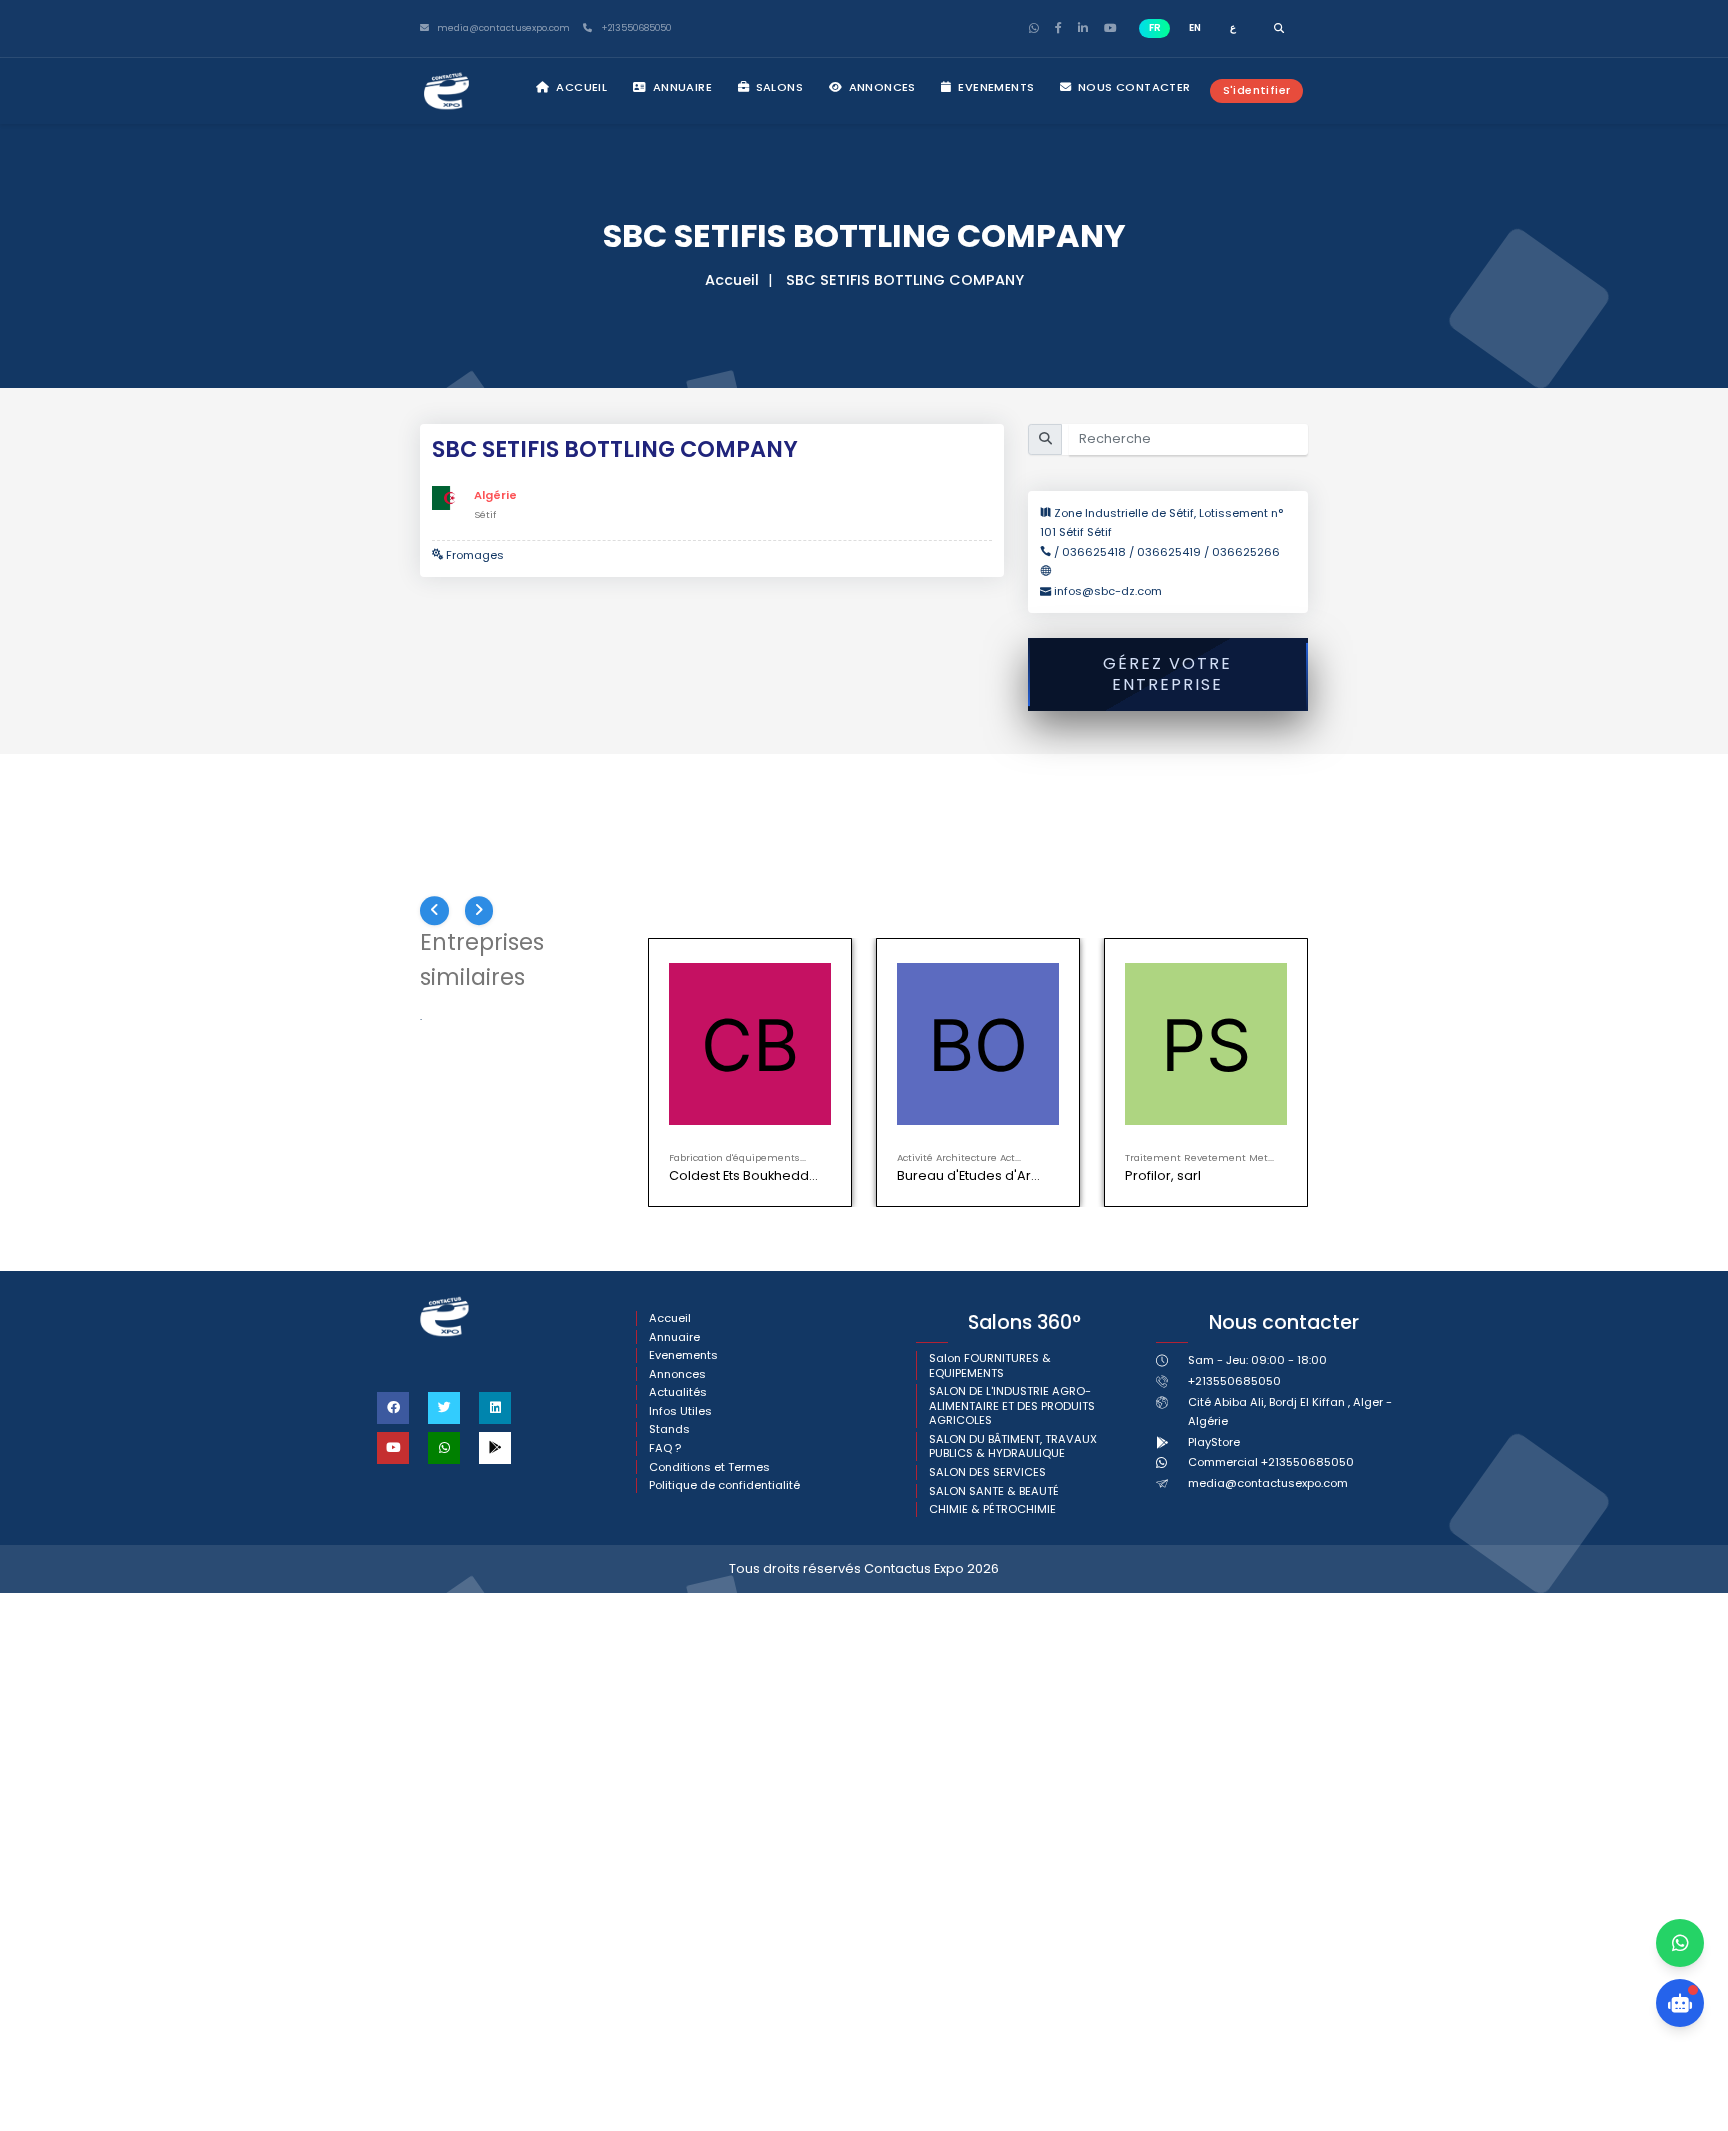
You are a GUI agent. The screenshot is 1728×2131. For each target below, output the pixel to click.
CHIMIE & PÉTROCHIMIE (992, 1509)
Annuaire (680, 87)
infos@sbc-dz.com (1108, 591)
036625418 (1094, 552)
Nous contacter (1133, 87)
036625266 (1246, 552)
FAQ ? (665, 1448)
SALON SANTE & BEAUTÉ (994, 1491)
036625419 (1169, 552)
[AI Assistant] (1680, 2003)
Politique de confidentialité (724, 1485)
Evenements (994, 87)
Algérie (495, 495)
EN (1195, 27)
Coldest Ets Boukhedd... (743, 1175)
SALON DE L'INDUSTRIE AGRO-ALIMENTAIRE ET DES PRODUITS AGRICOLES (1012, 1406)
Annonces (880, 87)
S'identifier (1257, 90)
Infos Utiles (680, 1411)
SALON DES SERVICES (987, 1472)
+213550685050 (634, 28)
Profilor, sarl (1163, 1175)
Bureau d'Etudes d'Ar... (968, 1175)
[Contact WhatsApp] (1680, 1943)
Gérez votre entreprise (1167, 674)
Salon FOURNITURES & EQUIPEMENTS (990, 1365)
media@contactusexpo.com (1268, 1483)
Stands (669, 1429)
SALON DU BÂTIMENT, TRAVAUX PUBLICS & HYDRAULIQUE (1013, 1446)
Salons (777, 87)
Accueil (580, 87)
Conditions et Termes (709, 1467)
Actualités (678, 1392)
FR (1155, 27)
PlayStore (1214, 1442)
